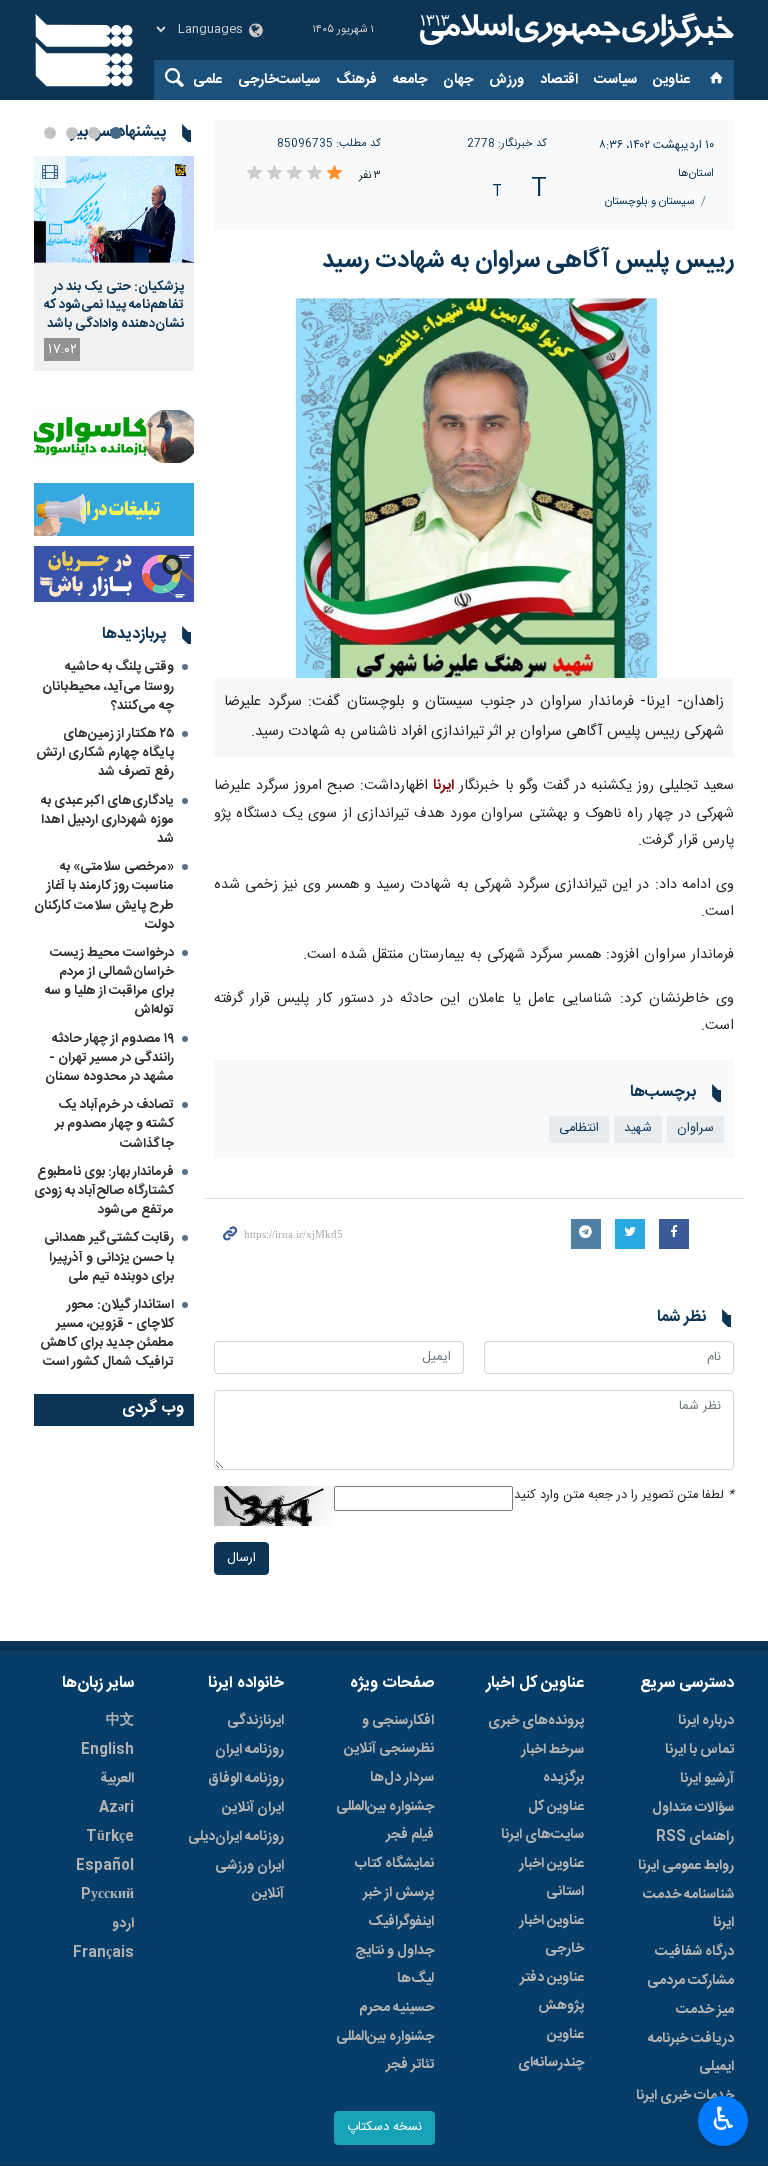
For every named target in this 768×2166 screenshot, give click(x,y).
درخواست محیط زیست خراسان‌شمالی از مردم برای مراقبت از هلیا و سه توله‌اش (109, 982)
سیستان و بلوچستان (649, 201)
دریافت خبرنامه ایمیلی (691, 2053)
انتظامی (579, 1128)
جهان (458, 80)
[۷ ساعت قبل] (114, 209)
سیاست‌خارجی (279, 80)
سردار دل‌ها (402, 1778)
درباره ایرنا (706, 1721)
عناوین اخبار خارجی (551, 1935)
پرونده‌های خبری (536, 1721)
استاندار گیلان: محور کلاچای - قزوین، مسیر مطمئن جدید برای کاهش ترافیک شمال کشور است (107, 1334)
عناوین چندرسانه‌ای (551, 2049)
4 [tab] (50, 133)
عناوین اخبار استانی (551, 1878)
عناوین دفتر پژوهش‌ (552, 1992)
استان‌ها (696, 173)
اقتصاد (559, 80)
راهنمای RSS (695, 1837)
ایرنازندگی (255, 1721)
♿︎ (723, 2119)
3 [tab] (72, 133)
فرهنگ (356, 80)
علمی (207, 80)
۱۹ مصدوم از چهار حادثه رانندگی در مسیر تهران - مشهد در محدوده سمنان (109, 1058)
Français (103, 1953)
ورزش (506, 80)
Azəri (116, 1808)
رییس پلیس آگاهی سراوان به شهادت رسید (528, 261)
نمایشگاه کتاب (394, 1864)
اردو (123, 1924)
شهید (638, 1128)
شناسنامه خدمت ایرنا (688, 1909)
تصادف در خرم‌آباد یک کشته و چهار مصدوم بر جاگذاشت (114, 1124)
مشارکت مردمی (690, 1981)
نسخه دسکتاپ (384, 2127)
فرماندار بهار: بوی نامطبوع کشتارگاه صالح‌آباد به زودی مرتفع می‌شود (104, 1191)
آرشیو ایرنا (707, 1779)
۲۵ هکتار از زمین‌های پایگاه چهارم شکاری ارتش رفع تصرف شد (105, 753)
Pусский (107, 1895)
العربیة (117, 1779)
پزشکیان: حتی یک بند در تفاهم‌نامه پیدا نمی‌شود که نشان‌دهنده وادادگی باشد (114, 305)
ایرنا (574, 30)
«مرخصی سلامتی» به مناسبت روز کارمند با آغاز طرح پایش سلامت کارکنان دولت (104, 896)
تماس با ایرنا (699, 1750)
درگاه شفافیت (694, 1952)
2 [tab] (94, 133)
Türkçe (110, 1837)
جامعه (410, 80)
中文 (120, 1721)
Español (105, 1866)
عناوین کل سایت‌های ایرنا (542, 1821)
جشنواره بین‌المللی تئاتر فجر (385, 2051)
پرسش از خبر (398, 1893)
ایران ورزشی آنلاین (249, 1880)
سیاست (615, 80)
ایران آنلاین (253, 1808)
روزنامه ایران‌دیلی (236, 1837)
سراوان (695, 1128)
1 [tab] (116, 133)
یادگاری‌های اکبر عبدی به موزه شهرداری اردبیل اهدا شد (107, 820)
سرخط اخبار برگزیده (552, 1764)
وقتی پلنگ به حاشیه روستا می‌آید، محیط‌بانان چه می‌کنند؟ (108, 686)
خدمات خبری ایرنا (685, 2096)
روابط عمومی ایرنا (686, 1866)
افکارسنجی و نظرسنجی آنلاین (389, 1735)
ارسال (241, 1558)
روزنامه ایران (249, 1750)
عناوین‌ (671, 80)
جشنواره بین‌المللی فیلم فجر (385, 1821)
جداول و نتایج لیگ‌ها (394, 1965)
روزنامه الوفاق (246, 1779)
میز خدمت (705, 2010)
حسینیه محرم (396, 2008)
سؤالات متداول (693, 1808)
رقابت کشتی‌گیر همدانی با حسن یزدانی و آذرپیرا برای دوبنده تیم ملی (109, 1257)
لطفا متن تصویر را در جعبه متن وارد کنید (624, 1495)
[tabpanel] (114, 263)
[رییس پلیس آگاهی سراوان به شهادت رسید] (474, 488)
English (107, 1750)
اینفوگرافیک (401, 1922)
